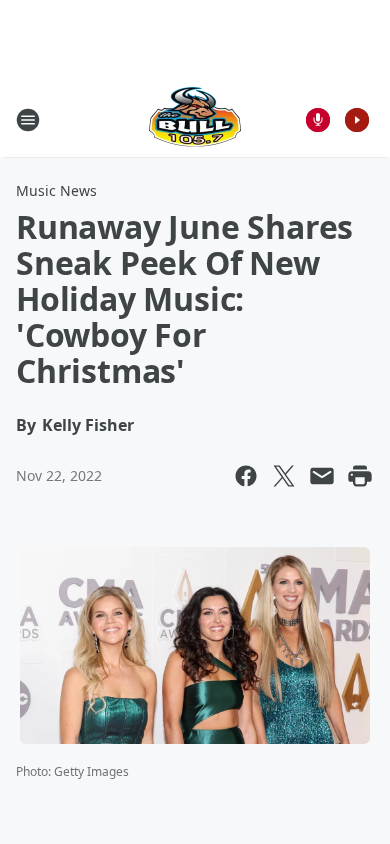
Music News (56, 190)
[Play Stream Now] (357, 120)
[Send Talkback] (318, 120)
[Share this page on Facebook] (246, 476)
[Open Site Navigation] (28, 120)
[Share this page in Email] (322, 476)
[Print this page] (360, 476)
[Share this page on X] (284, 476)
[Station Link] (195, 119)
